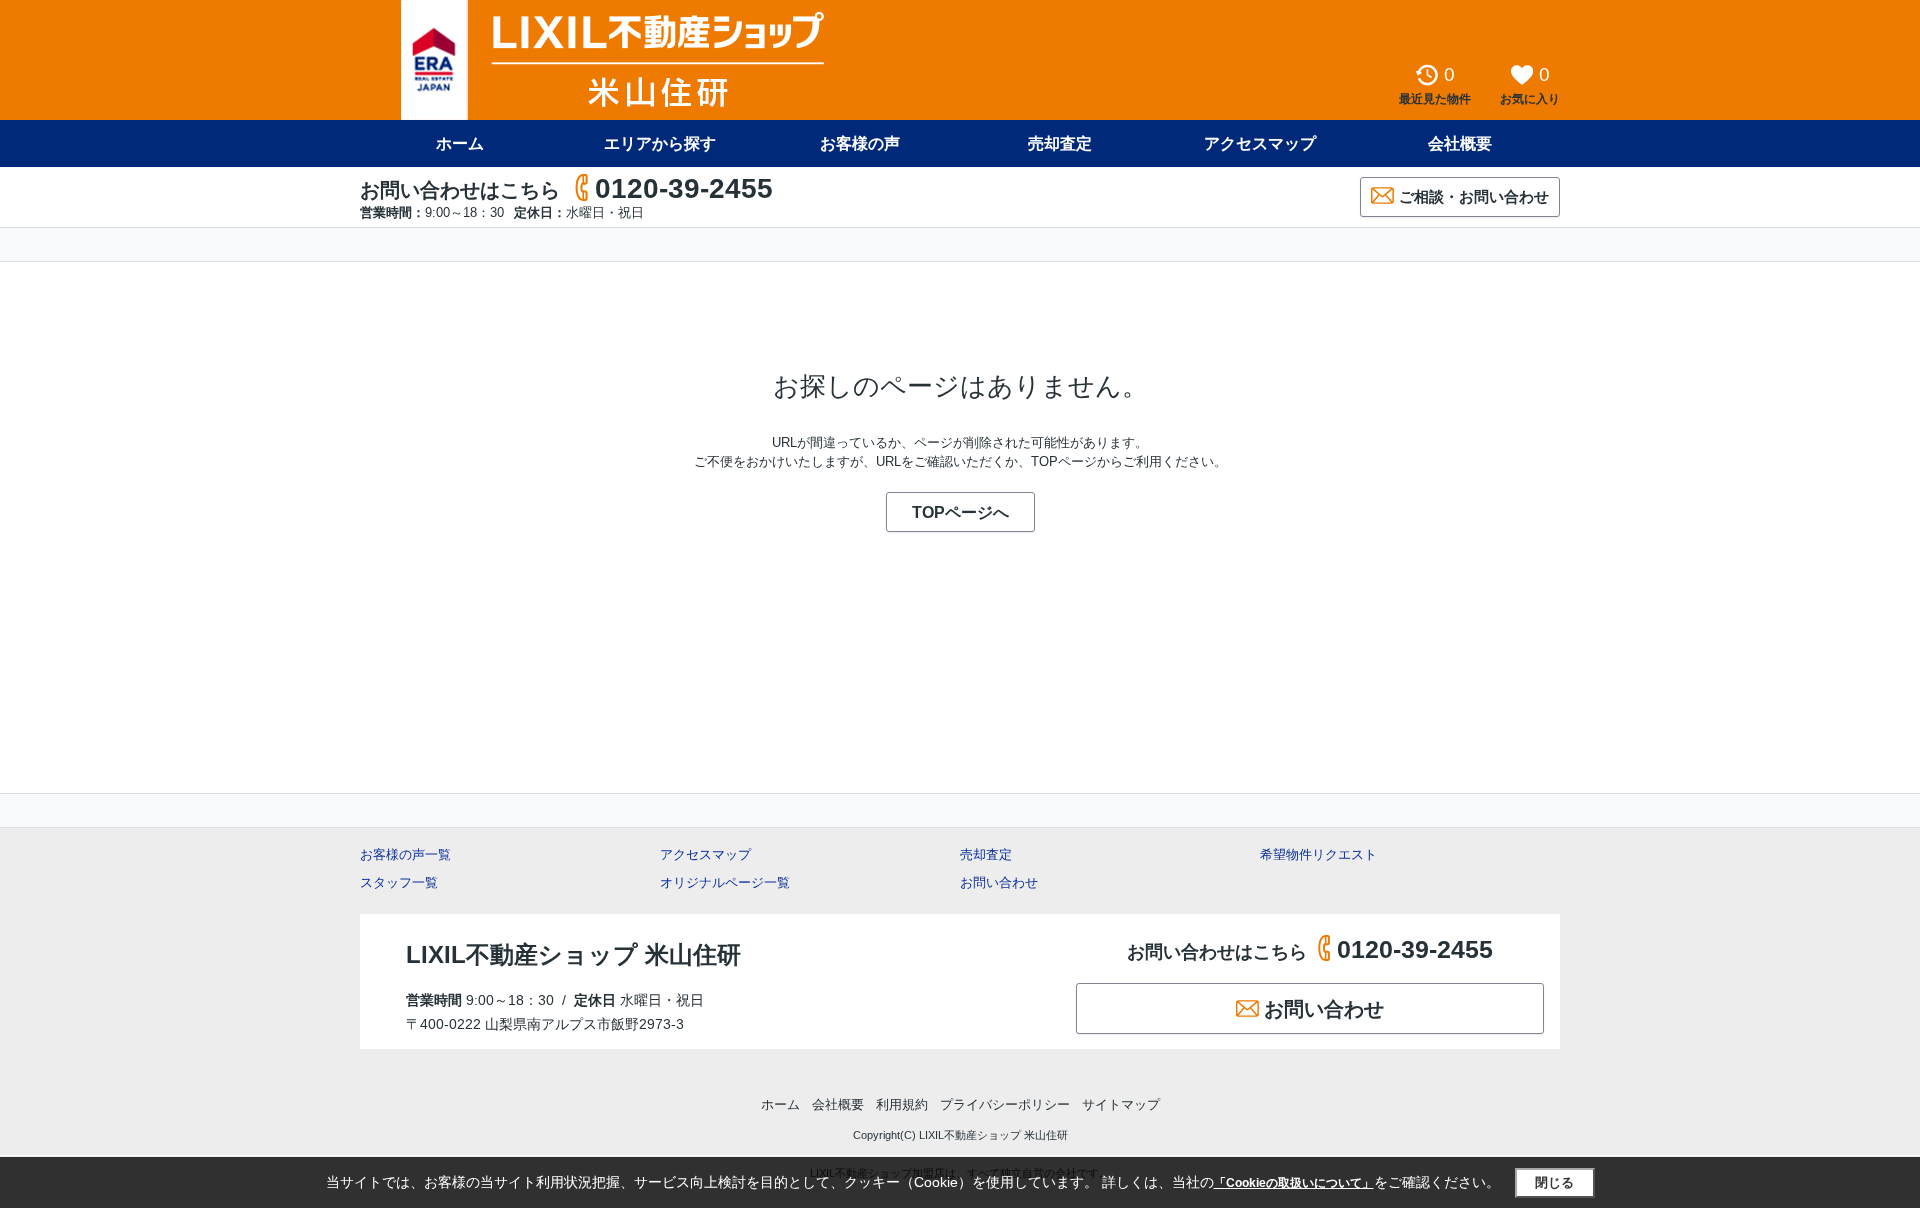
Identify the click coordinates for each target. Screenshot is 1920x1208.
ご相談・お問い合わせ (1474, 196)
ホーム (460, 143)
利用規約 (902, 1104)
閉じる (1554, 1182)
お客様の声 (860, 143)
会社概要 (1460, 143)
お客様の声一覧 (405, 854)
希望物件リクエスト (1318, 854)
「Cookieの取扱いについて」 (1294, 1183)
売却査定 (1060, 143)
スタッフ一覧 (399, 882)
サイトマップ (1121, 1104)
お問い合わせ (999, 882)
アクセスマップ (705, 854)
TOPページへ (960, 512)
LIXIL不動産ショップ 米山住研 (573, 954)
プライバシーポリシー (1005, 1104)
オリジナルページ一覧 (725, 882)
